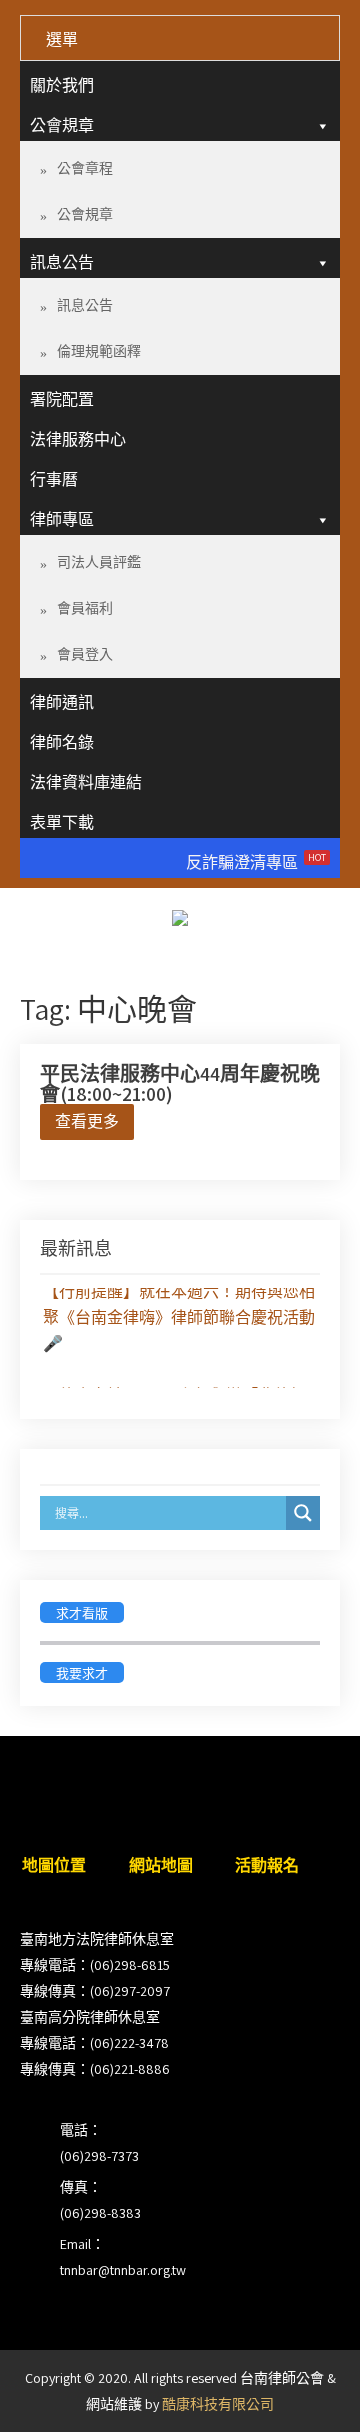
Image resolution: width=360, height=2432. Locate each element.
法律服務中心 (78, 439)
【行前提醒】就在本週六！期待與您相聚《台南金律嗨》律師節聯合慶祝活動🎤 (179, 1315)
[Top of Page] (303, 2389)
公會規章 (62, 125)
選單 (62, 39)
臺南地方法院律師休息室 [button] (97, 1939)
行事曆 (54, 479)
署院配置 (62, 399)
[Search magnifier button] (303, 1513)
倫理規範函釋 (99, 351)
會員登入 (85, 654)
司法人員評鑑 (99, 562)
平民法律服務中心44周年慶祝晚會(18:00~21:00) (180, 1084)
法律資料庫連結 (86, 782)
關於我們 (62, 85)
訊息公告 (62, 262)
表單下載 (62, 822)
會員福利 (85, 608)
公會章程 (85, 168)
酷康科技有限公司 (218, 2404)
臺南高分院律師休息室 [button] (90, 2017)
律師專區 (62, 519)
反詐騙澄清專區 (256, 862)
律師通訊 (62, 702)
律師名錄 (62, 742)
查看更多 (87, 1121)
